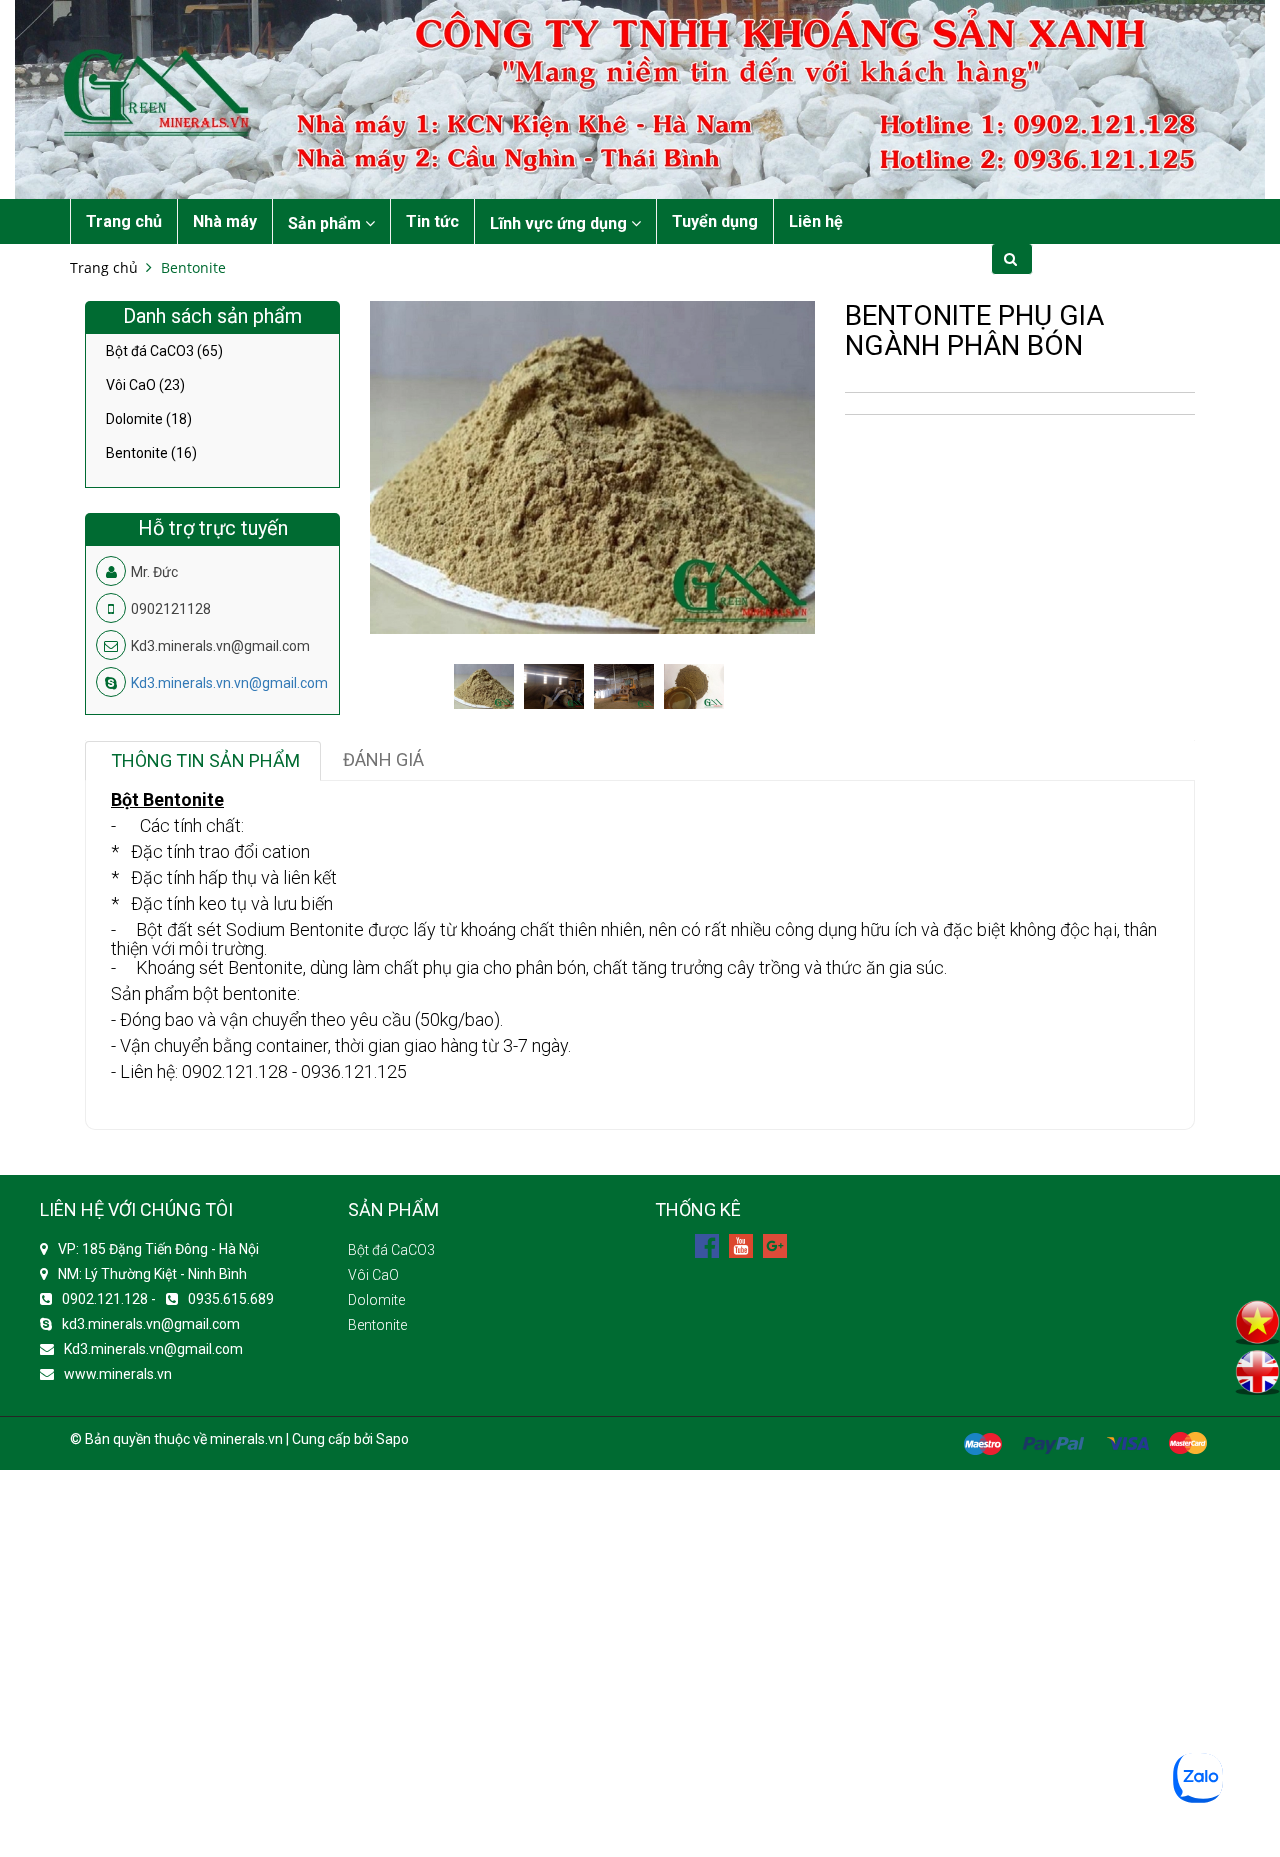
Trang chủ (124, 221)
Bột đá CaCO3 (391, 1250)
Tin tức (432, 221)
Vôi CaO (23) (145, 385)
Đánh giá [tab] (383, 759)
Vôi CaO (373, 1275)
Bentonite (193, 267)
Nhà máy (225, 221)
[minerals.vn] (640, 98)
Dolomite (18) (149, 419)
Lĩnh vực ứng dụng (560, 223)
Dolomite (376, 1300)
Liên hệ (816, 221)
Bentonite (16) (151, 453)
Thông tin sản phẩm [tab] (205, 760)
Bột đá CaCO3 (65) (164, 351)
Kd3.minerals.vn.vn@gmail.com (229, 683)
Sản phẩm (326, 223)
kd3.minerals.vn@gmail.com (151, 1324)
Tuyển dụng (715, 221)
